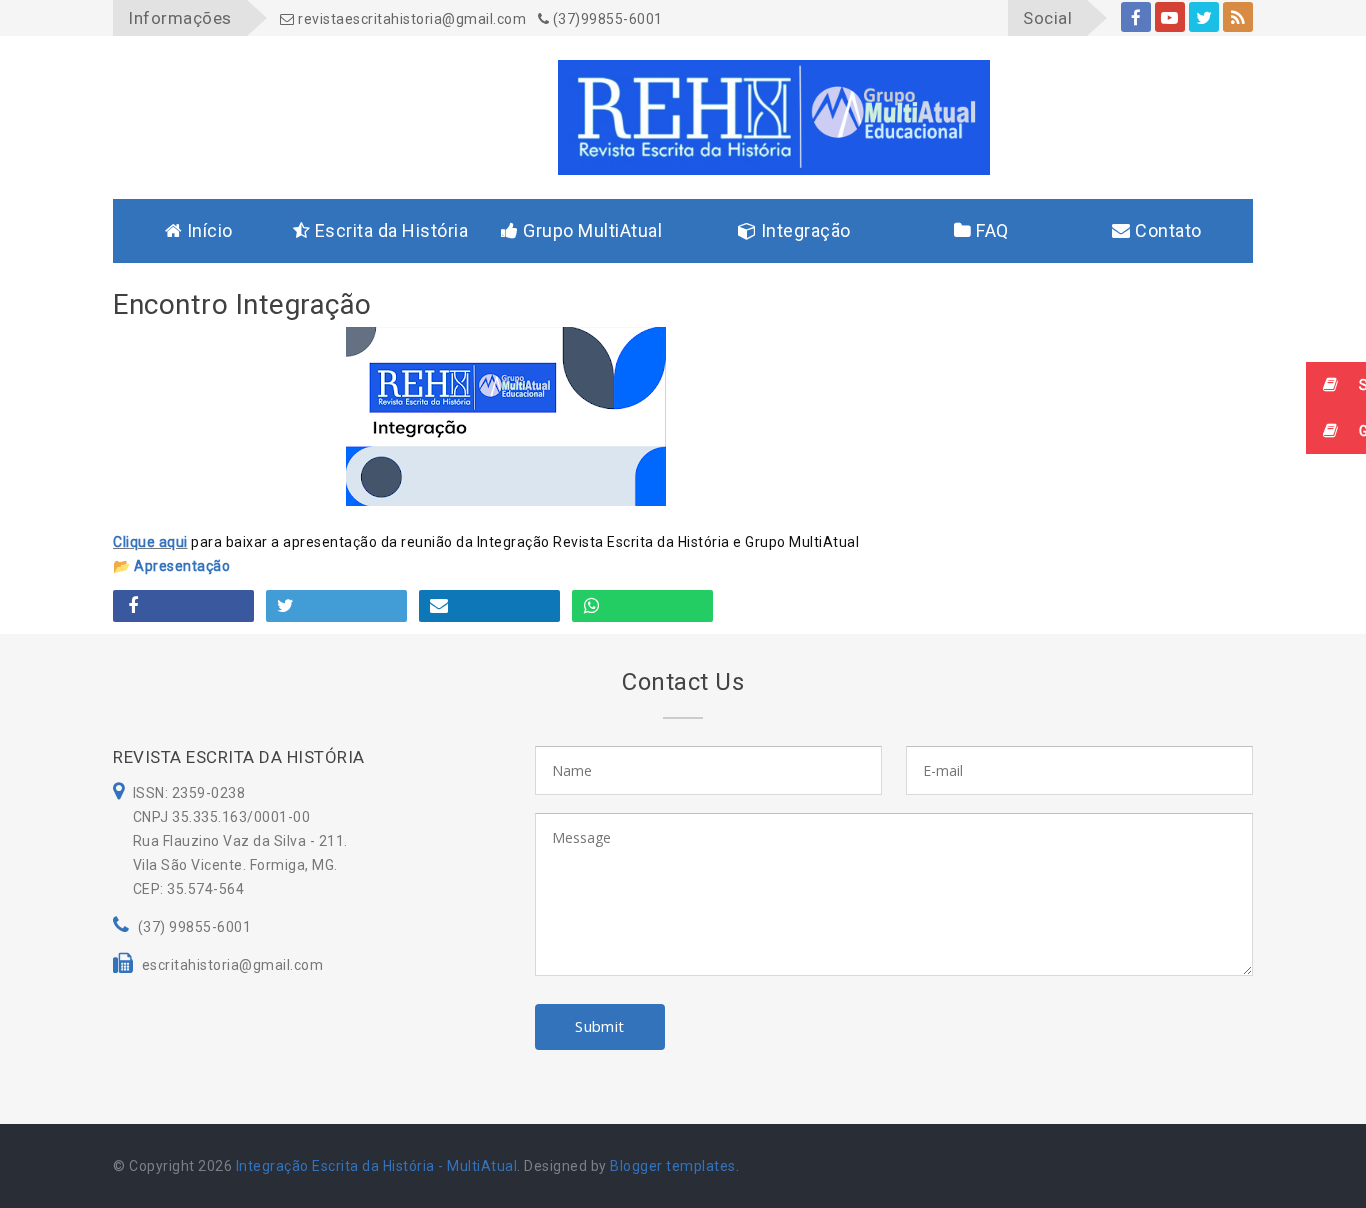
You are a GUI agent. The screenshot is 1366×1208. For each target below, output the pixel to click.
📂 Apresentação (171, 566)
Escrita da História (389, 230)
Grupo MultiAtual (591, 230)
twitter (1204, 17)
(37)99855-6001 (606, 19)
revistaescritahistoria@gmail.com (410, 19)
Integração (803, 230)
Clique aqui (150, 542)
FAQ (990, 230)
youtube (1170, 17)
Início (207, 230)
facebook (1136, 17)
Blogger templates (673, 1166)
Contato (1166, 230)
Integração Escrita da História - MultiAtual (377, 1166)
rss (1238, 17)
